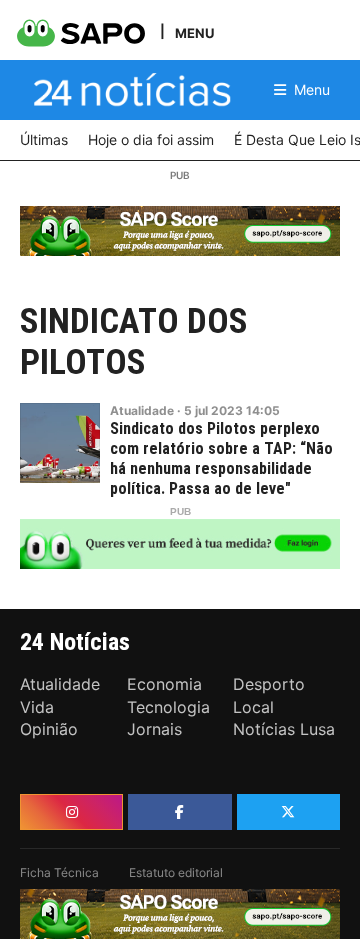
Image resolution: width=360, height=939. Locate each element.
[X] (288, 812)
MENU (194, 32)
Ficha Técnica (59, 872)
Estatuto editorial (176, 872)
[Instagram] (71, 812)
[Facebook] (179, 812)
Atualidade (142, 410)
